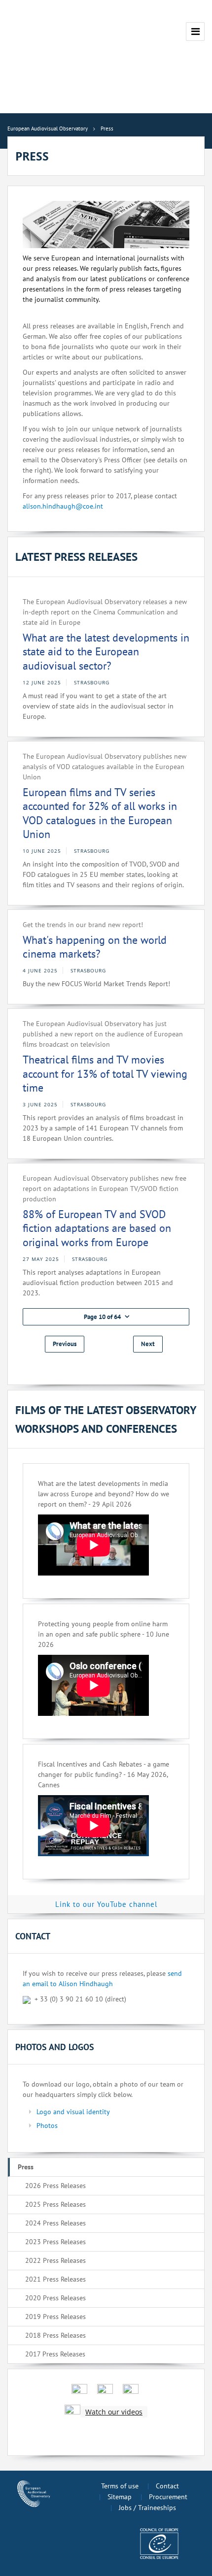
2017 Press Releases (55, 2354)
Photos (47, 2125)
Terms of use (120, 2486)
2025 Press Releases (55, 2204)
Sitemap (120, 2497)
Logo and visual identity (73, 2112)
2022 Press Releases (55, 2260)
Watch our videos (114, 2412)
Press (26, 2167)
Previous (65, 1344)
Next (148, 1344)
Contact (167, 2486)
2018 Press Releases (55, 2335)
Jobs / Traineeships (147, 2508)
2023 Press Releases (55, 2242)
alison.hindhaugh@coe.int (63, 506)
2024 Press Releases (55, 2223)
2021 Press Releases (55, 2279)
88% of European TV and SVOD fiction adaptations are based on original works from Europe (97, 1228)
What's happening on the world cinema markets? (95, 947)
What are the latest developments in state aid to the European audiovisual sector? (106, 652)
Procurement (168, 2497)
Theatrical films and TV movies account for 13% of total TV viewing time (105, 1074)
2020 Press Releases (55, 2298)
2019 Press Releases (55, 2317)
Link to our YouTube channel (106, 1904)
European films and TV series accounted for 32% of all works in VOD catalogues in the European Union (100, 813)
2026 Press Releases (55, 2186)
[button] (106, 1317)
